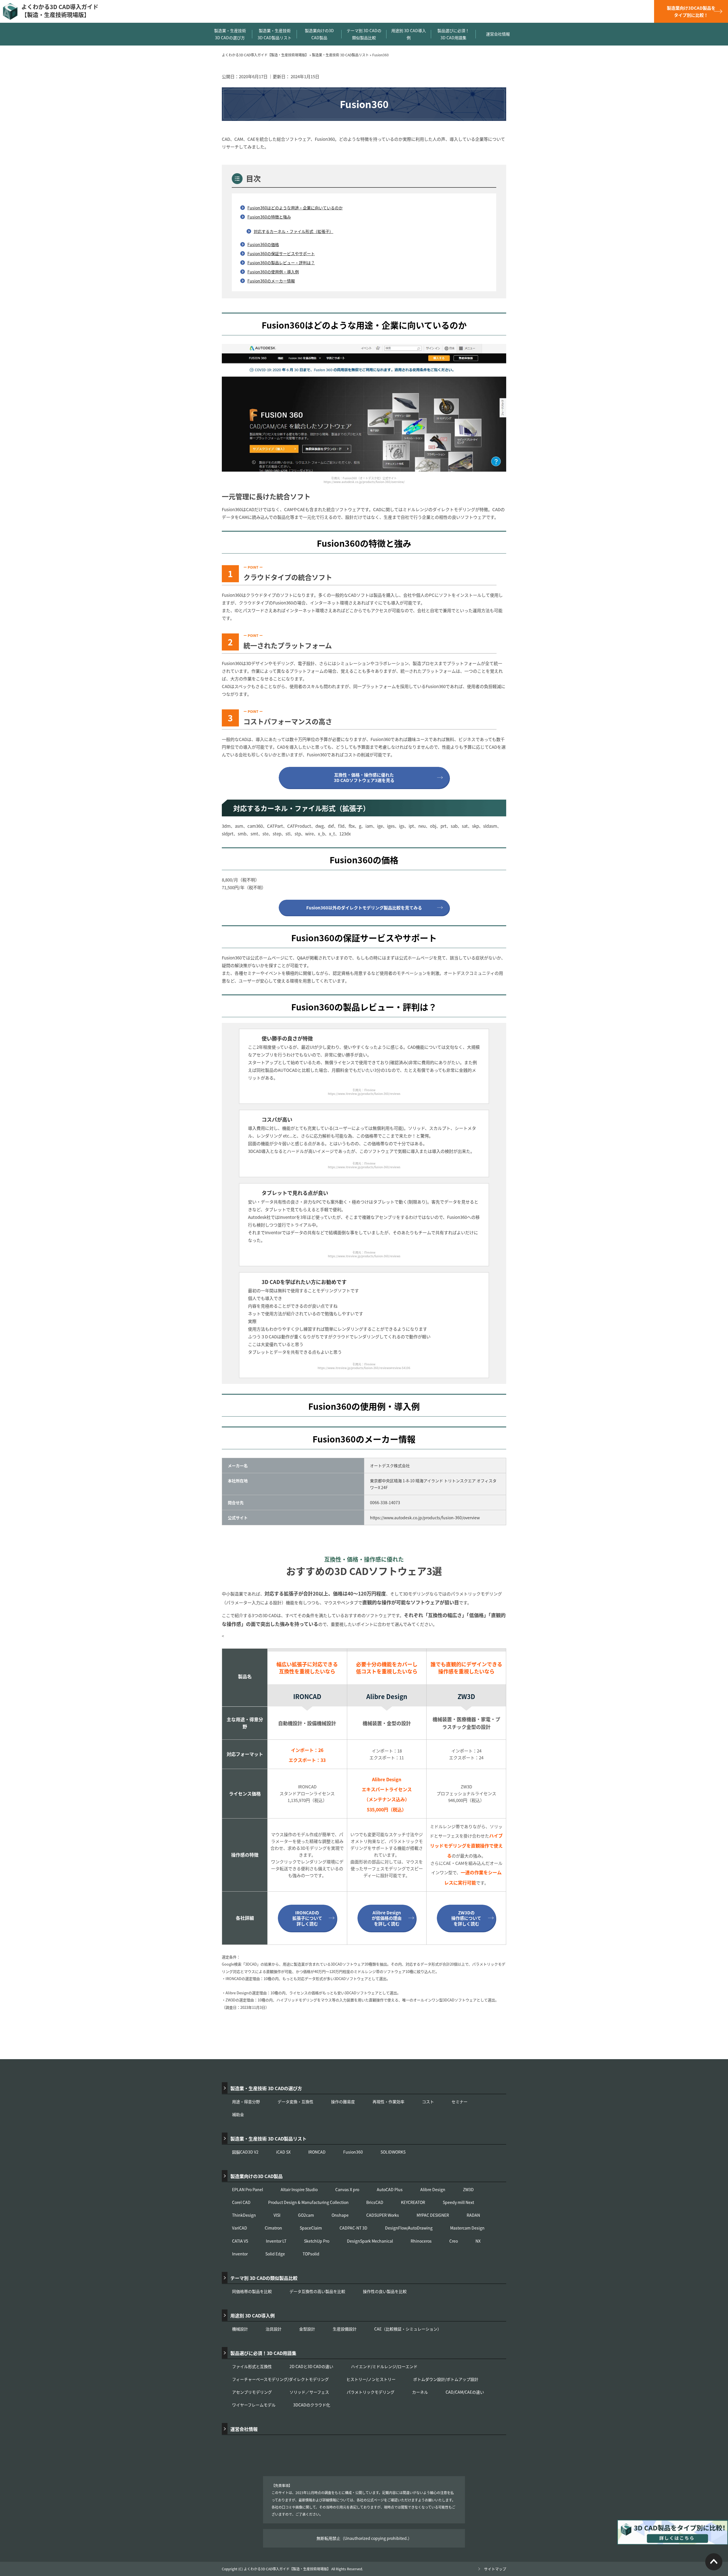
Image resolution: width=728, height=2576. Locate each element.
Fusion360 (353, 2152)
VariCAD (240, 2228)
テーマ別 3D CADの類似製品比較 (364, 34)
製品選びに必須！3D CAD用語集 (453, 34)
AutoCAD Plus (390, 2189)
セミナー (460, 2102)
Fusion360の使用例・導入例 (273, 272)
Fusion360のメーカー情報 (271, 281)
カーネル (420, 2392)
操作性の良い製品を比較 (385, 2291)
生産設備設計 (345, 2329)
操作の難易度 (343, 2102)
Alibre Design (433, 2189)
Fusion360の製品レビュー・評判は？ (281, 263)
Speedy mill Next (458, 2202)
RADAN (473, 2215)
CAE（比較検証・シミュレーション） (408, 2329)
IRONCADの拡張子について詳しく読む (307, 1918)
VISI (277, 2215)
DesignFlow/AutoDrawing (409, 2228)
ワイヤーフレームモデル (254, 2405)
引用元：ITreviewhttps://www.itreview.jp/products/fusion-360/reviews (364, 1092)
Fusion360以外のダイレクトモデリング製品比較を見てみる (364, 908)
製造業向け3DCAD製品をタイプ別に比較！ (691, 11)
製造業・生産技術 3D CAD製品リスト (275, 34)
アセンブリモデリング (252, 2392)
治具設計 (274, 2329)
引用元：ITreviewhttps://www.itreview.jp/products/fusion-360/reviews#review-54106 (364, 1366)
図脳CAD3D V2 (245, 2152)
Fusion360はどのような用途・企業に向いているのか (295, 208)
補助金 (238, 2114)
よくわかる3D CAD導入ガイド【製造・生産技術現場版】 (60, 11)
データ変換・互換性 (295, 2102)
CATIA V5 (240, 2241)
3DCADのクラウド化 (312, 2405)
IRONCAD (317, 2152)
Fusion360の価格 (263, 244)
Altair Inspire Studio (299, 2189)
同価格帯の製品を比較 (252, 2291)
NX (478, 2241)
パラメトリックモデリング (371, 2392)
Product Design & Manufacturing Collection (308, 2202)
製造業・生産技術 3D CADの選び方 (230, 34)
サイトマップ (495, 2569)
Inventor (240, 2254)
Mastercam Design (467, 2228)
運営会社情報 (498, 34)
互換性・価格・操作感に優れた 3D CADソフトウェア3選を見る (364, 778)
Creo (454, 2241)
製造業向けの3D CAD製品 (319, 34)
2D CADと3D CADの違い (311, 2366)
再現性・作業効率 (388, 2102)
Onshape (340, 2215)
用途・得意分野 (246, 2102)
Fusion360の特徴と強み (269, 217)
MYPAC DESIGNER (433, 2215)
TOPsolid (311, 2254)
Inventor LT (276, 2241)
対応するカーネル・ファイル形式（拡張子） (293, 231)
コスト (428, 2102)
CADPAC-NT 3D (353, 2228)
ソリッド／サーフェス (309, 2392)
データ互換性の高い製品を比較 (317, 2291)
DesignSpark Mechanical (370, 2241)
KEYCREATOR (413, 2202)
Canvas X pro (347, 2189)
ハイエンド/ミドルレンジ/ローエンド (384, 2366)
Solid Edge (275, 2254)
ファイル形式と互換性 (252, 2366)
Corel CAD (241, 2202)
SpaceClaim (311, 2228)
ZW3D (468, 2189)
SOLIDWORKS (393, 2152)
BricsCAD (375, 2202)
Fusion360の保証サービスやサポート (281, 253)
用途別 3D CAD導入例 (409, 34)
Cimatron (273, 2228)
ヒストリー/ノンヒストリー (371, 2379)
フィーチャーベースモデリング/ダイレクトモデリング (280, 2379)
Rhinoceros (421, 2241)
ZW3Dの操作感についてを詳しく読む (466, 1918)
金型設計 (307, 2329)
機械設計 (240, 2329)
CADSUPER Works (383, 2215)
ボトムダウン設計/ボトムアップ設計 (446, 2379)
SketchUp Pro (317, 2241)
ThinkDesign (244, 2215)
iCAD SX (283, 2152)
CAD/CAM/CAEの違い (465, 2392)
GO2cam (306, 2215)
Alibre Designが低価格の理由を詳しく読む (387, 1918)
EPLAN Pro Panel (248, 2189)
